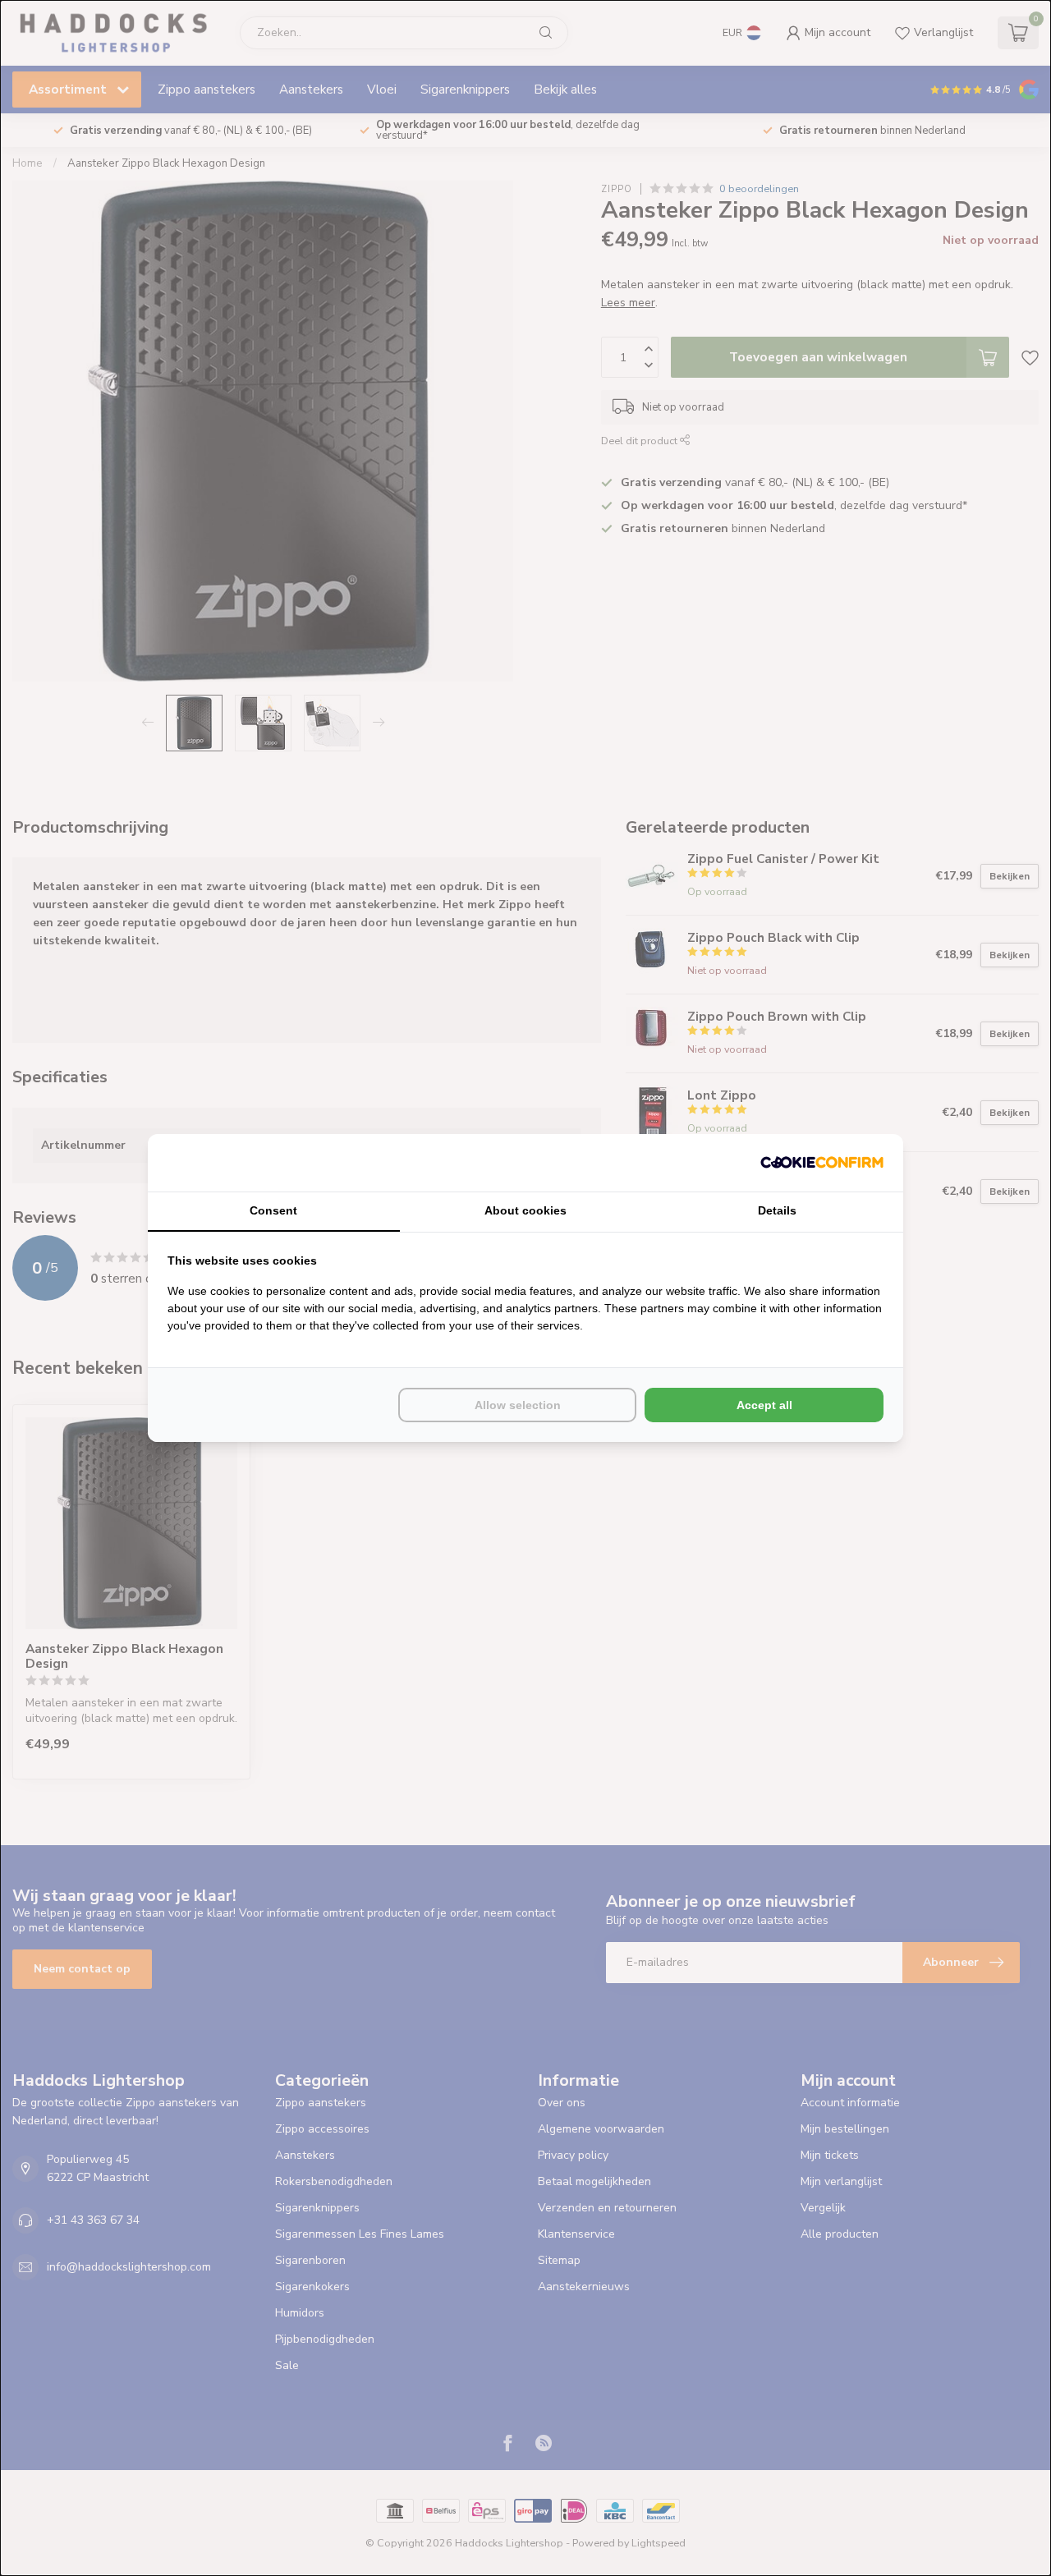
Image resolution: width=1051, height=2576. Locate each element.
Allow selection (518, 1405)
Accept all (764, 1405)
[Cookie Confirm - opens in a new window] (822, 1163)
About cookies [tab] (525, 1210)
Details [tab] (777, 1210)
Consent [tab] (273, 1210)
